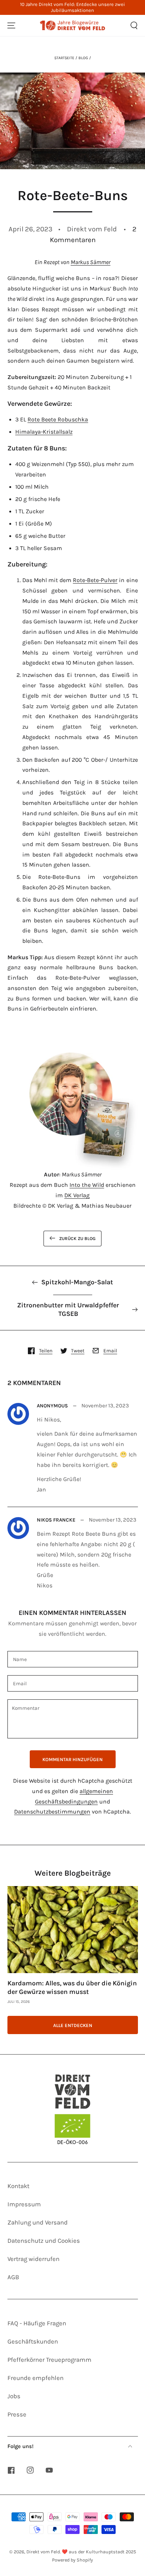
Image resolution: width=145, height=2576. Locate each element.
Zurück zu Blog (77, 1239)
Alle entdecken (73, 2025)
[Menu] (11, 26)
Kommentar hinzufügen (72, 1759)
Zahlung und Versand (38, 2222)
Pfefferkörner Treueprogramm (49, 2360)
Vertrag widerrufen (33, 2259)
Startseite (64, 58)
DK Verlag (77, 1195)
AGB (13, 2277)
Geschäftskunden (33, 2341)
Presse (17, 2414)
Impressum (24, 2204)
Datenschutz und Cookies (44, 2241)
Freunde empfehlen (36, 2378)
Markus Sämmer (91, 262)
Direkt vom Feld (43, 2552)
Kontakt (18, 2186)
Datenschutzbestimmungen (52, 1812)
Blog (83, 58)
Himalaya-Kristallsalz (44, 432)
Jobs (14, 2396)
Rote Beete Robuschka (58, 420)
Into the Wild (87, 1185)
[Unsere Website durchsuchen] (134, 26)
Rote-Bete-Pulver (95, 580)
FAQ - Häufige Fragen (37, 2323)
